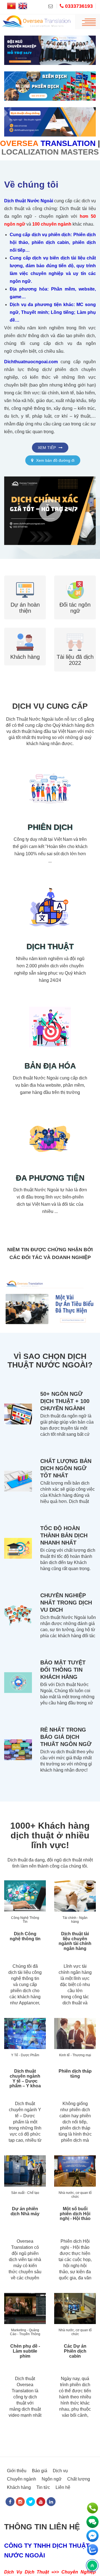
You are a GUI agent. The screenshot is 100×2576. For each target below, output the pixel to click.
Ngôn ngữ (52, 2503)
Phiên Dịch (50, 790)
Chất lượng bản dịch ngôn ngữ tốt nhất (66, 1492)
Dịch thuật (50, 909)
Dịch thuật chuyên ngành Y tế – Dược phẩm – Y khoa (25, 2102)
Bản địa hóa (50, 1028)
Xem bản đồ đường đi (55, 393)
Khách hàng (25, 620)
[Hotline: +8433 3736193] (92, 2508)
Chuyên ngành (22, 2503)
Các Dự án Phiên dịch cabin (75, 2375)
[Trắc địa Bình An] (18, 1267)
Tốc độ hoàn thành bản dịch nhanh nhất (64, 1559)
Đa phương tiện (50, 1140)
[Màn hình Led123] (50, 1267)
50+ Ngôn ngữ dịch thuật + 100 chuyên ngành (65, 1425)
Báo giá (40, 2494)
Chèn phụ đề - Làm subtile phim (25, 2375)
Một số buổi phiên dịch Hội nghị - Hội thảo (75, 2237)
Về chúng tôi (31, 117)
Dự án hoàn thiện (25, 556)
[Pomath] (82, 1267)
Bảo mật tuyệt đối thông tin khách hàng (63, 1693)
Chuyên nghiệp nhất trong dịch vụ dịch (66, 1626)
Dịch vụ (60, 2494)
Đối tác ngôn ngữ (75, 556)
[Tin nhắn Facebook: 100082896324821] (92, 2536)
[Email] (53, 6)
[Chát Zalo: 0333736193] (92, 2550)
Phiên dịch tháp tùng (75, 2097)
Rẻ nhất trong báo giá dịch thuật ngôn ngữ (66, 1760)
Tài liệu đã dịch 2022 (75, 623)
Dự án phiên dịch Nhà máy (25, 2235)
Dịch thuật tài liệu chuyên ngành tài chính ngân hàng (75, 1965)
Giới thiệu (17, 2494)
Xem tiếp (47, 380)
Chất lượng (79, 2503)
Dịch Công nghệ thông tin (25, 1960)
